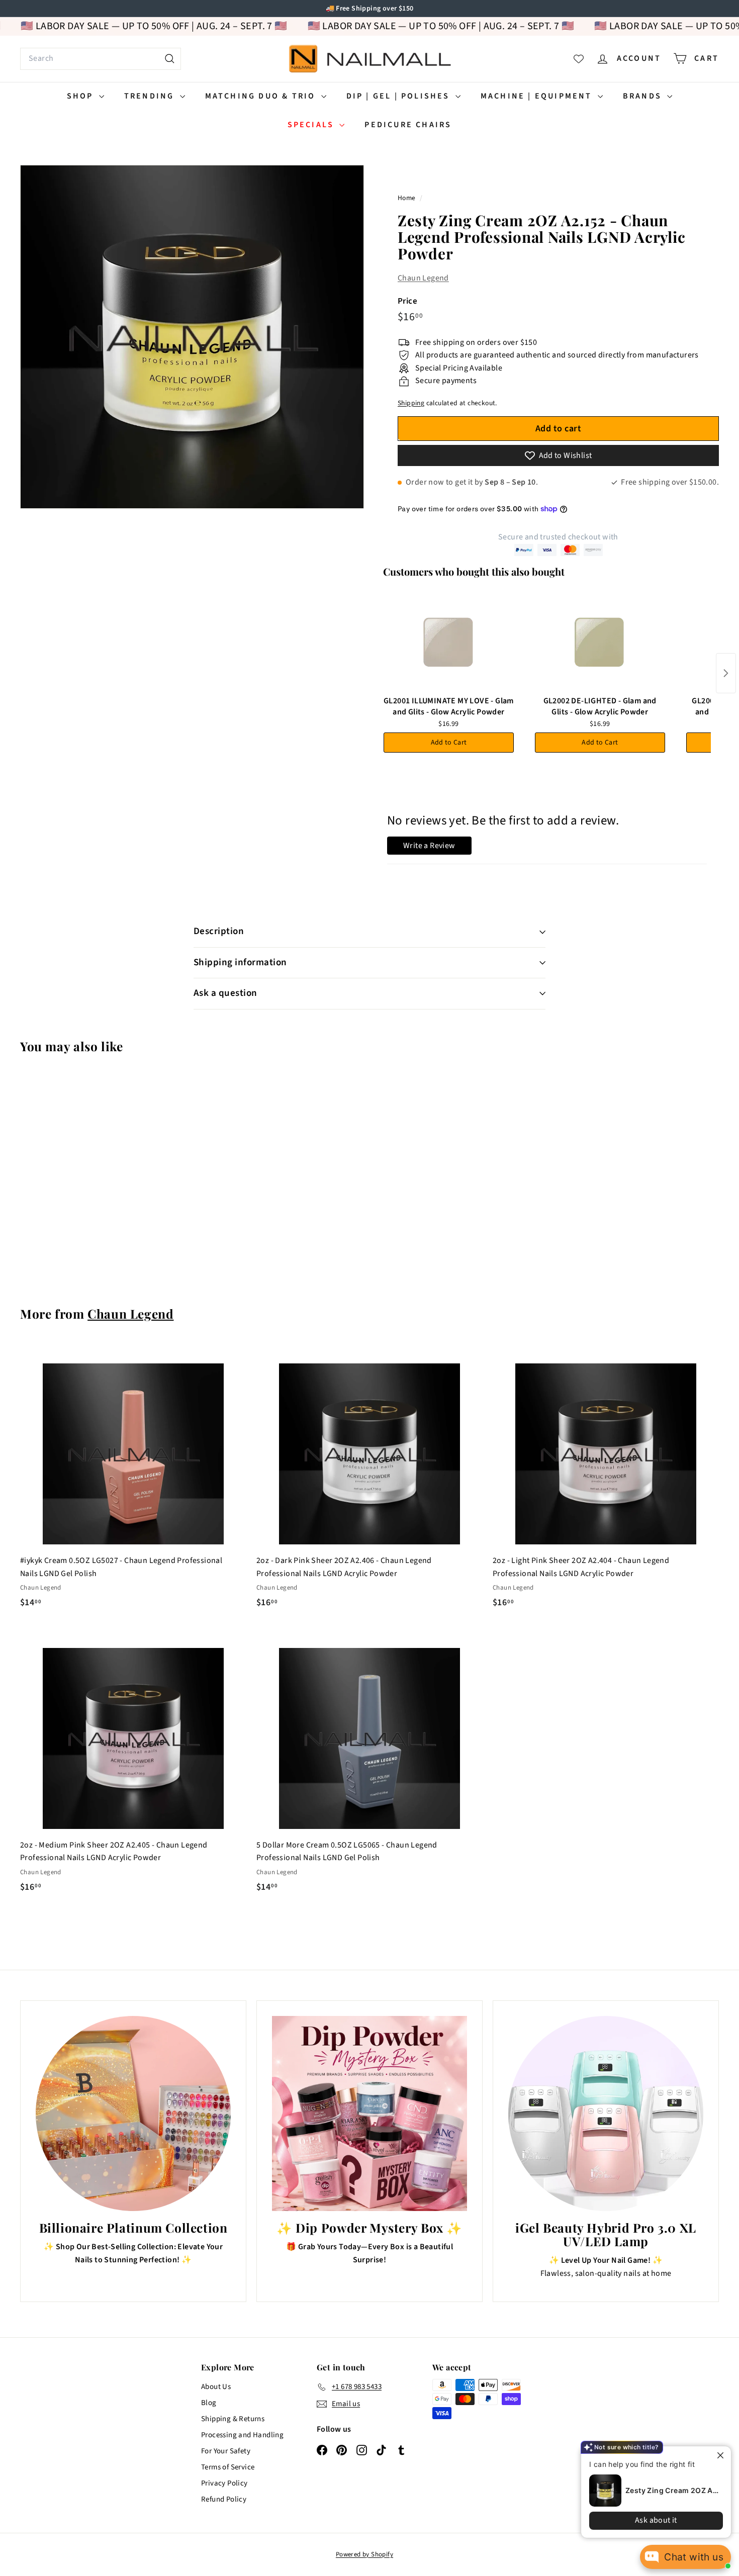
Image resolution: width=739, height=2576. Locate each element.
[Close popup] (715, 2455)
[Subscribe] (331, 1328)
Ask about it (649, 2520)
